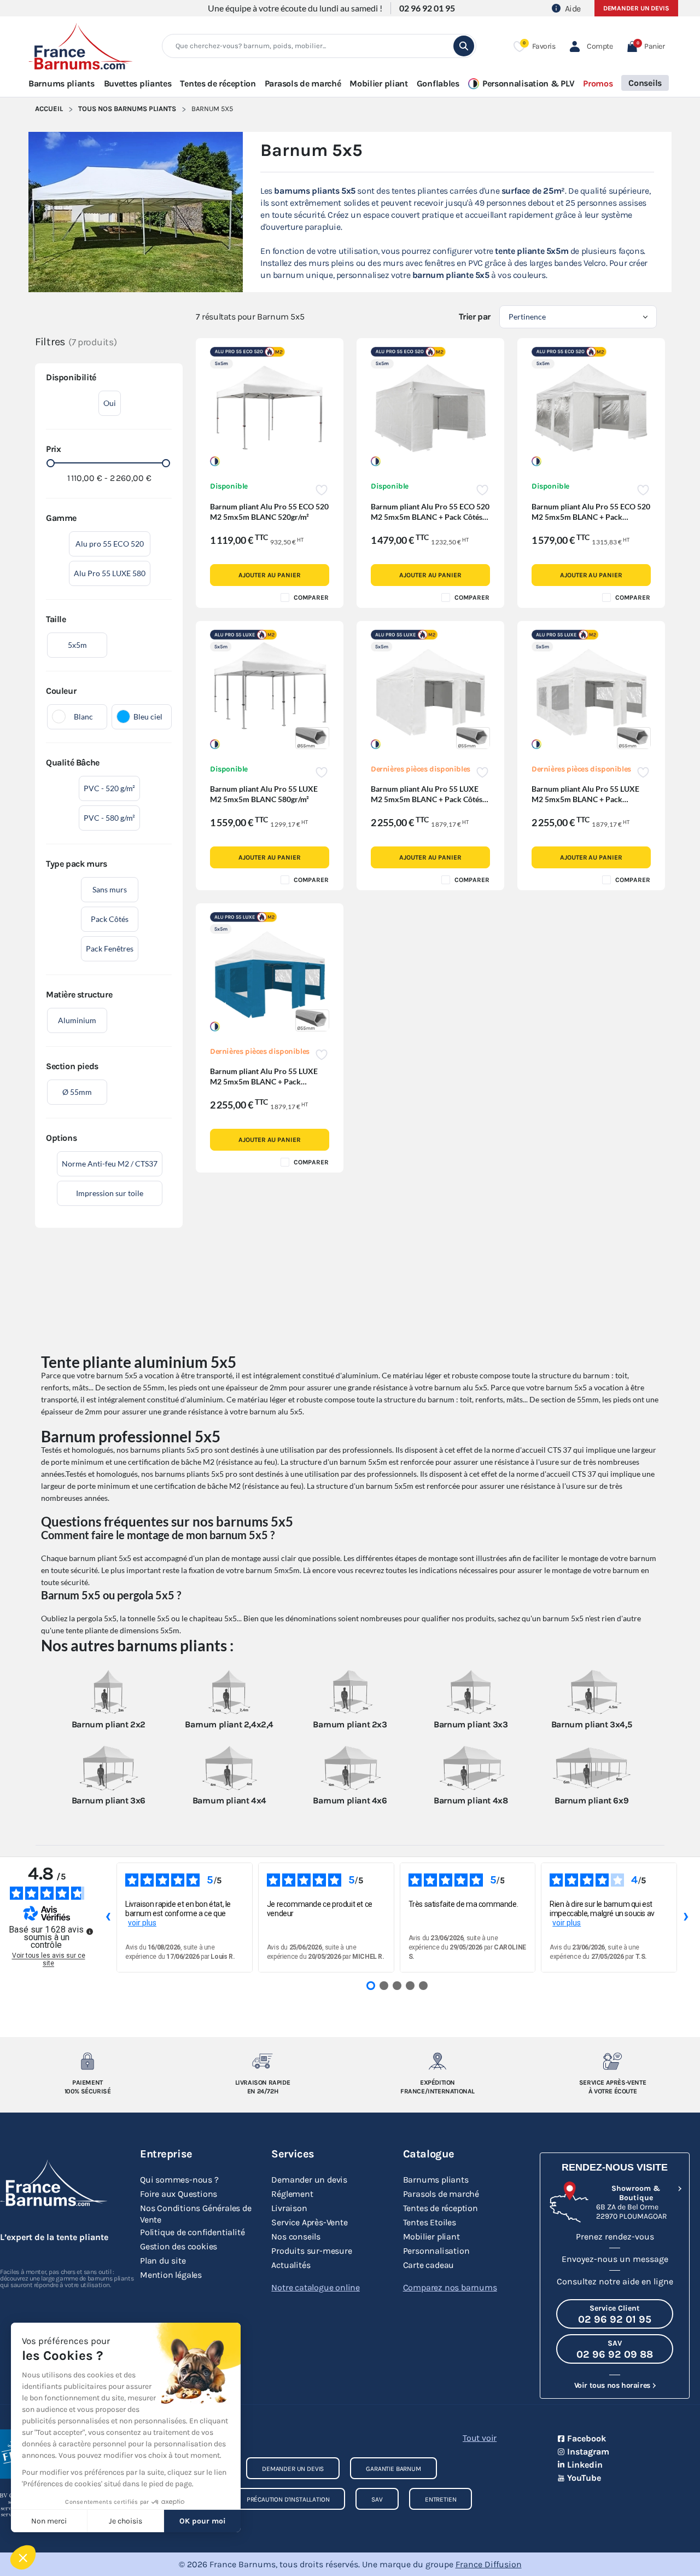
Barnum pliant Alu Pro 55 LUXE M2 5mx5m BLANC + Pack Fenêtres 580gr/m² (585, 799)
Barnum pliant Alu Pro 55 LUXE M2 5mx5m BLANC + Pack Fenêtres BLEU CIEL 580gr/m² (264, 1081)
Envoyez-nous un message (615, 2259)
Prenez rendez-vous (615, 2236)
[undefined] (90, 1931)
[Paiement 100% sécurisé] (87, 2061)
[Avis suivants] (686, 1918)
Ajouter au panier (269, 575)
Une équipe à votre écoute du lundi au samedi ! (295, 8)
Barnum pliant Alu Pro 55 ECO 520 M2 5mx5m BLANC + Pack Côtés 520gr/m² (430, 517)
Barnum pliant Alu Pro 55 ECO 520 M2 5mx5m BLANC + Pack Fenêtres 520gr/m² (591, 517)
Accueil (49, 109)
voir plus (142, 1923)
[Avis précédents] (108, 1918)
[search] (464, 46)
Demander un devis (636, 8)
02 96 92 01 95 (427, 8)
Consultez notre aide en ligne (615, 2281)
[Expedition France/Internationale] (437, 2061)
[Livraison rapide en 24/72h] (262, 2061)
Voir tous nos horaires (612, 2385)
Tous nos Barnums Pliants (127, 109)
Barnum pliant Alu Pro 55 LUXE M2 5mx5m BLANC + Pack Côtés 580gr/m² (427, 799)
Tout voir (480, 2438)
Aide (573, 8)
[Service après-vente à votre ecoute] (612, 2061)
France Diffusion (489, 2564)
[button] (646, 46)
